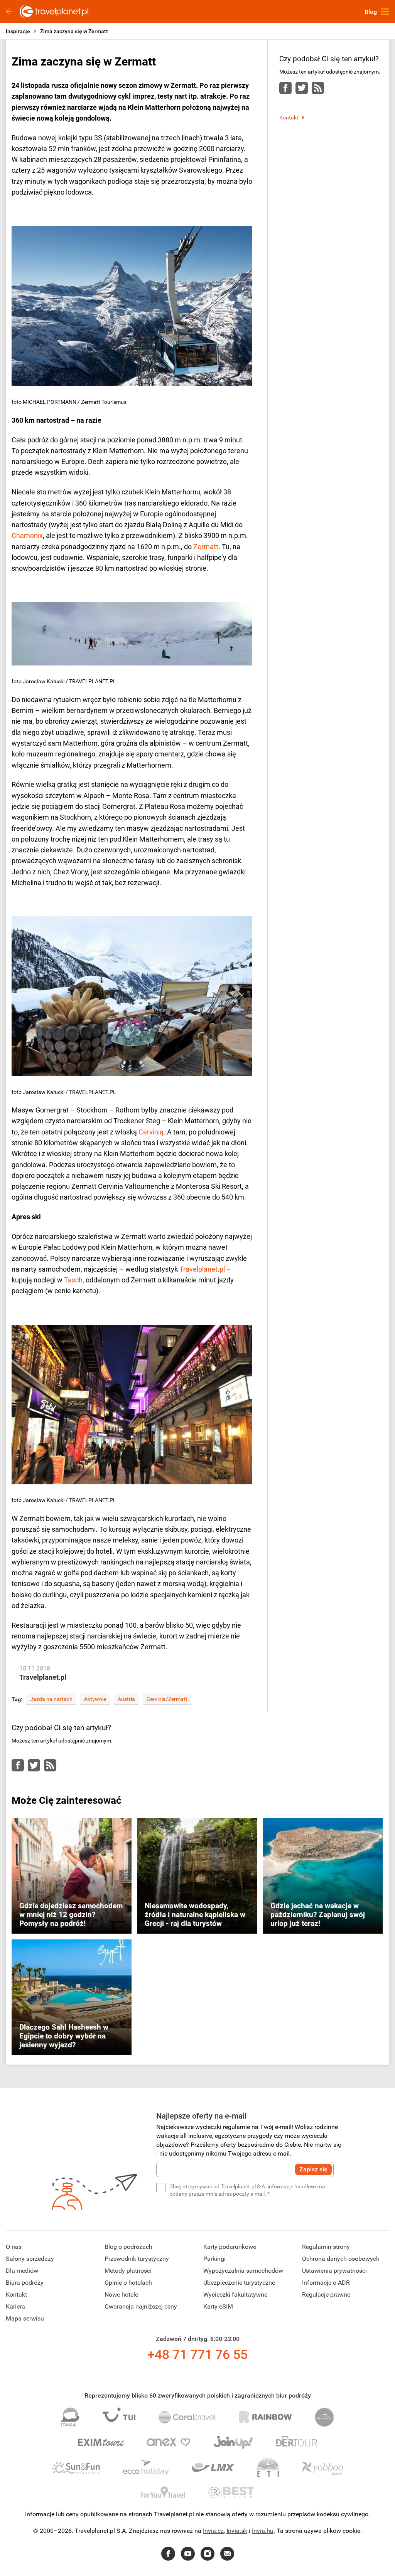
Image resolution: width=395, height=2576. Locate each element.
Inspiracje (18, 31)
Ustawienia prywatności (334, 2271)
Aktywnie (95, 1699)
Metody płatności (128, 2271)
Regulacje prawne (326, 2295)
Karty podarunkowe (230, 2247)
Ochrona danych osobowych (341, 2259)
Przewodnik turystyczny (137, 2259)
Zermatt (206, 547)
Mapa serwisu (25, 2318)
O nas (14, 2247)
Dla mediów (22, 2271)
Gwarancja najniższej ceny (141, 2306)
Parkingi (214, 2259)
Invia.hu (263, 2531)
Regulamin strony (326, 2247)
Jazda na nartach (51, 1699)
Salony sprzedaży (30, 2259)
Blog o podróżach (128, 2247)
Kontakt (289, 118)
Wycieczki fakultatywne (235, 2295)
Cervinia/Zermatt (167, 1699)
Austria (126, 1699)
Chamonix (27, 535)
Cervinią (151, 1132)
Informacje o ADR (326, 2283)
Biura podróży (25, 2283)
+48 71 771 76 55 (197, 2354)
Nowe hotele (121, 2295)
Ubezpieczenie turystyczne (239, 2283)
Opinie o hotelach (128, 2283)
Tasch (73, 1280)
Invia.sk (237, 2531)
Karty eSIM (218, 2306)
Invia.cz (213, 2531)
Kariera (15, 2306)
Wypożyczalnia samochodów (243, 2271)
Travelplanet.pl (202, 1269)
